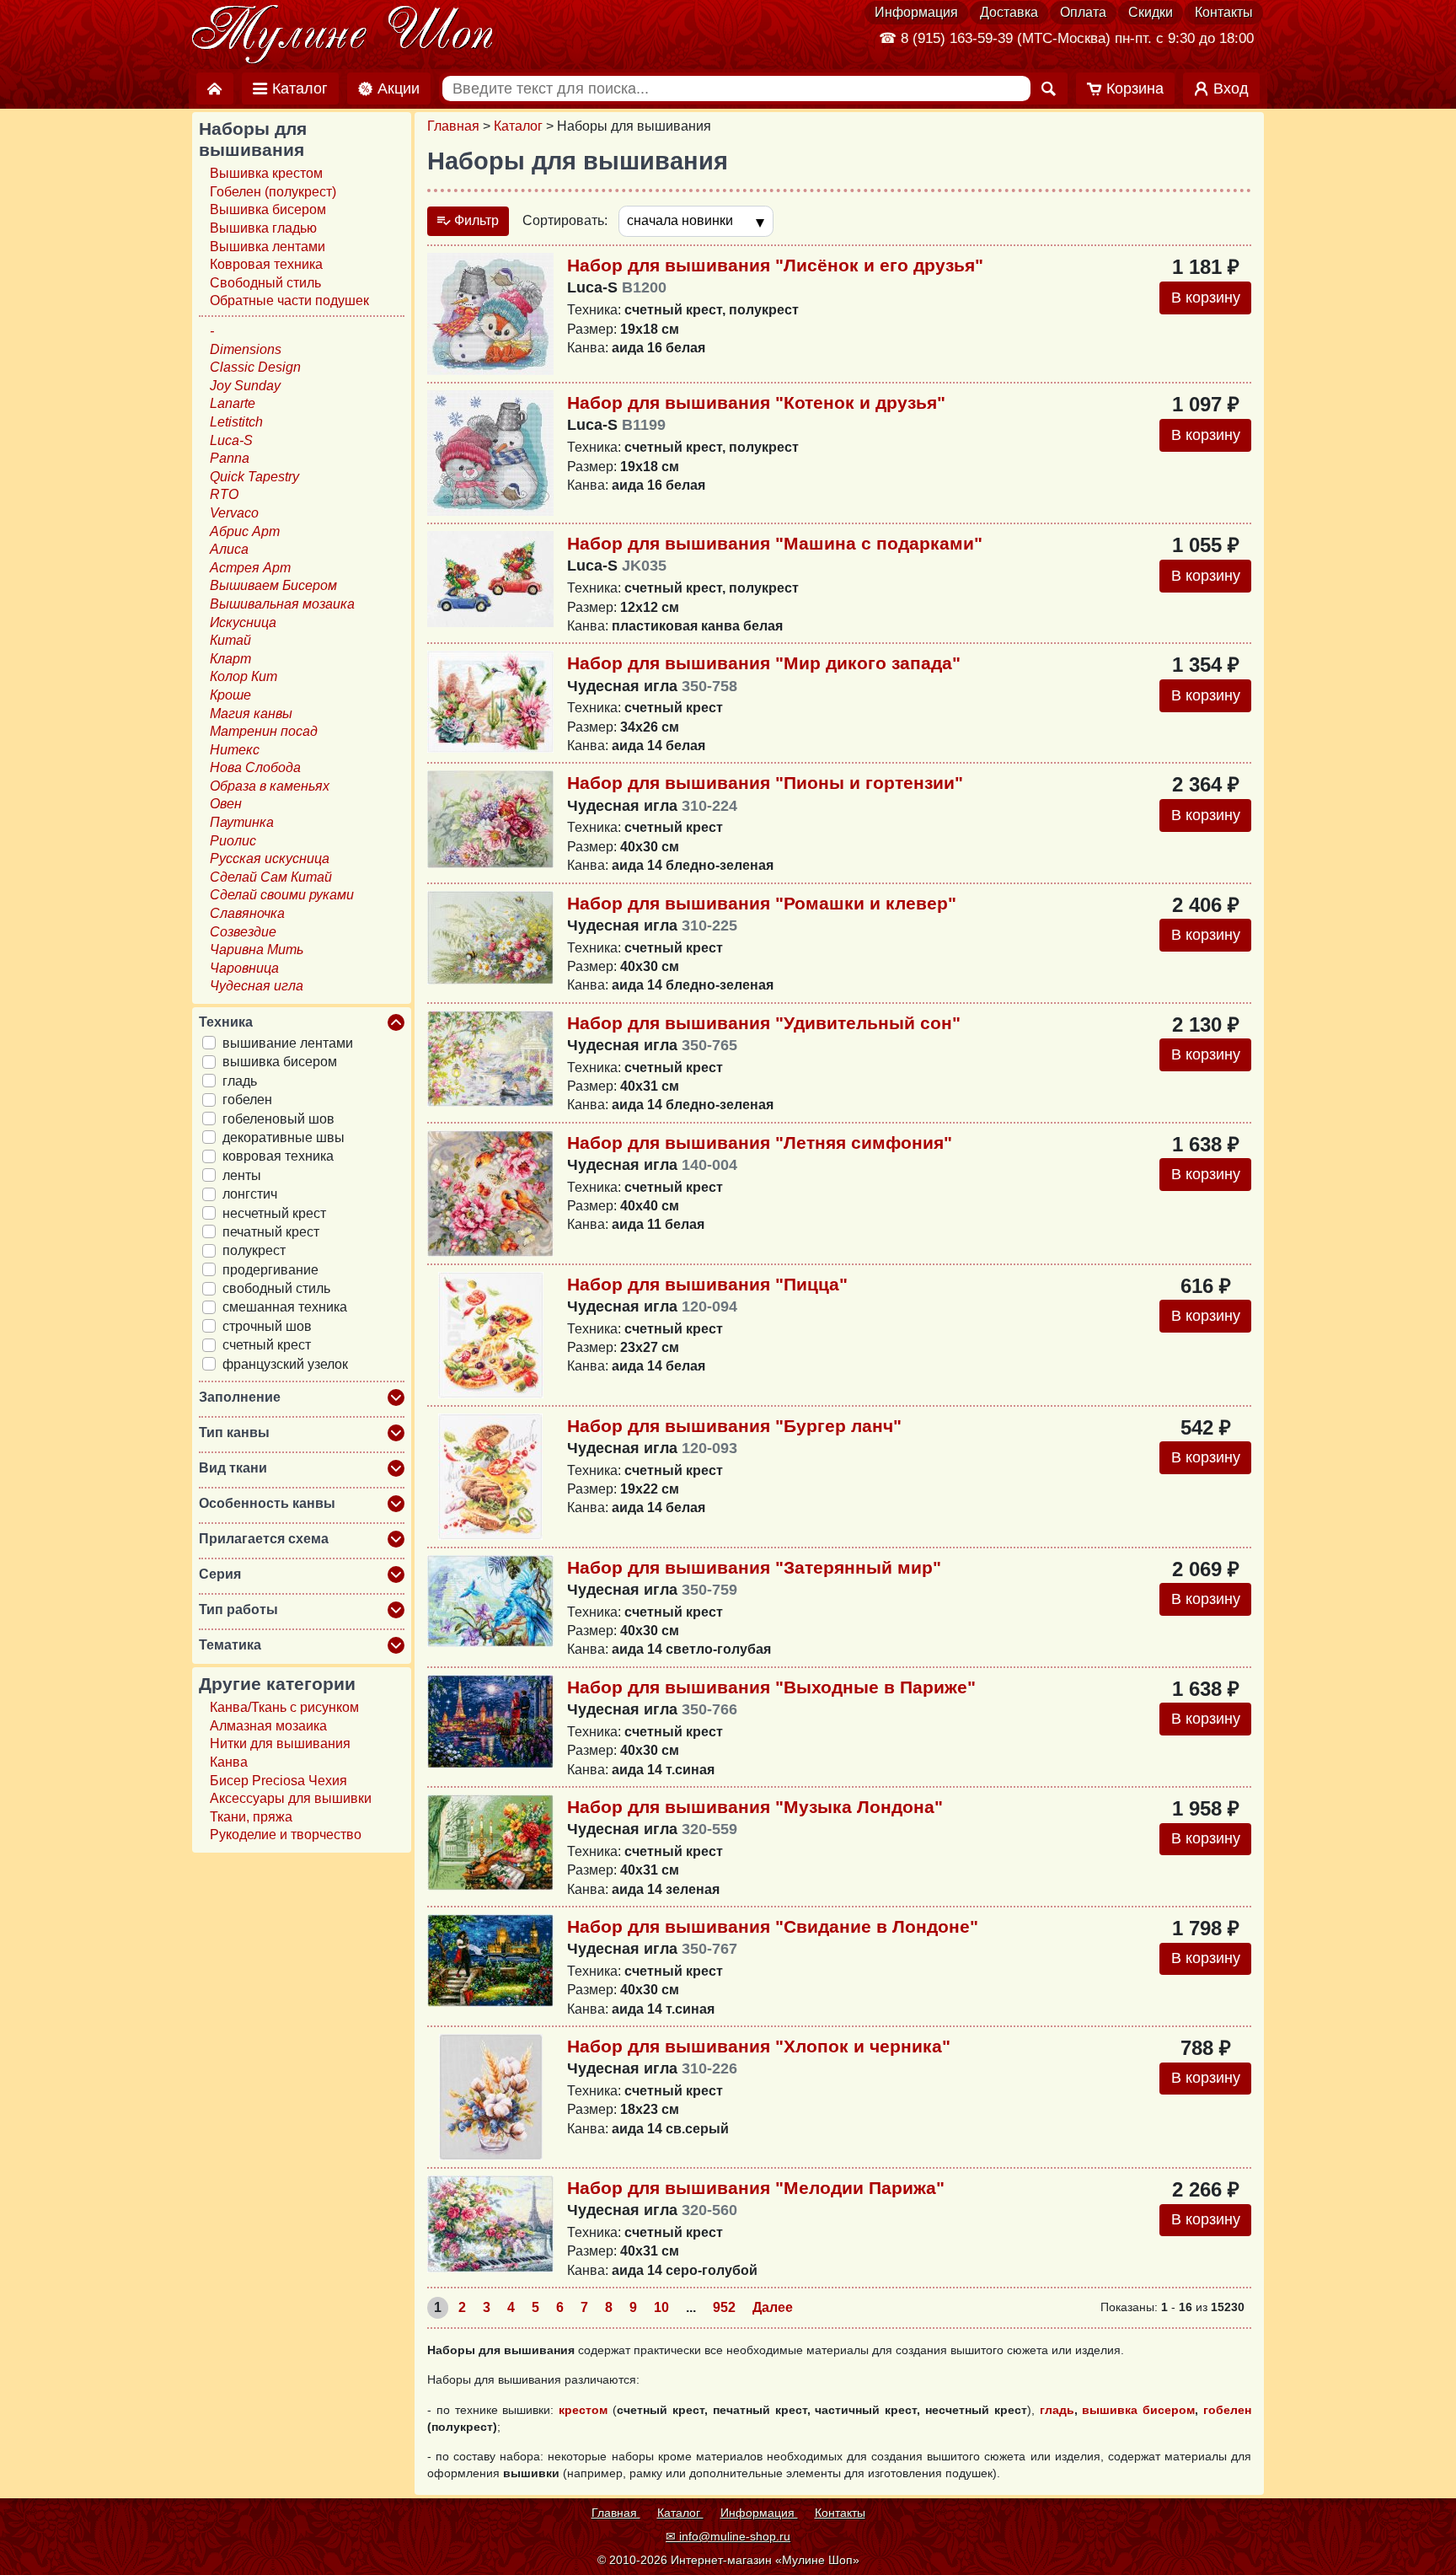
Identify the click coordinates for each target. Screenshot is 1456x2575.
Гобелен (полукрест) (273, 192)
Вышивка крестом (266, 173)
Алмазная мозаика (268, 1726)
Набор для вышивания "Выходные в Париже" (771, 1687)
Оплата (1083, 12)
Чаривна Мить (257, 950)
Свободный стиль (265, 283)
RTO (224, 494)
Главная (453, 126)
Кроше (230, 695)
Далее (773, 2307)
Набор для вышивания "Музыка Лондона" (755, 1807)
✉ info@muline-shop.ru (728, 2536)
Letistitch (236, 422)
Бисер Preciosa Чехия (278, 1781)
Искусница (243, 622)
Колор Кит (244, 676)
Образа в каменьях (270, 786)
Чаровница (244, 968)
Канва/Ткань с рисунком (284, 1707)
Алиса (229, 549)
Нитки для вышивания (280, 1743)
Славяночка (247, 913)
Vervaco (234, 513)
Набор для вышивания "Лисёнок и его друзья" (775, 265)
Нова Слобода (255, 767)
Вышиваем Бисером (273, 585)
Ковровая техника (266, 264)
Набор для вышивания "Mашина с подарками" (775, 543)
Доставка (1009, 12)
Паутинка (242, 822)
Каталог (518, 126)
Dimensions (246, 349)
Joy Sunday (245, 386)
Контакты (1224, 12)
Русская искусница (270, 858)
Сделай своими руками (282, 895)
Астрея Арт (250, 568)
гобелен (1227, 2410)
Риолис (233, 841)
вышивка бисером (1138, 2410)
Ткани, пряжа (251, 1817)
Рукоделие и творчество (286, 1835)
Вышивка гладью (263, 228)
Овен (226, 804)
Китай (230, 640)
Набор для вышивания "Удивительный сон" (764, 1023)
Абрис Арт (245, 531)
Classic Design (255, 367)
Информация (916, 12)
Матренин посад (264, 731)
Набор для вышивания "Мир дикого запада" (764, 663)
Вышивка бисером (268, 209)
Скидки (1151, 12)
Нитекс (235, 750)
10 (661, 2307)
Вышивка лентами (268, 247)
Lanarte (233, 403)
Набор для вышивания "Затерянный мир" (754, 1567)
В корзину (1206, 298)
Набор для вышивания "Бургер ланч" (734, 1426)
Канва (229, 1762)
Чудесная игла (257, 986)
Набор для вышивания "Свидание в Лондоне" (773, 1926)
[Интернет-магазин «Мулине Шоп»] (343, 35)
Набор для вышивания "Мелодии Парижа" (756, 2188)
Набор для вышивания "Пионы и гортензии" (765, 783)
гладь (1057, 2410)
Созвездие (243, 932)
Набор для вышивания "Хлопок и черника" (759, 2046)
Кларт (230, 659)
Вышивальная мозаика (282, 604)
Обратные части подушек (289, 300)
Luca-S (231, 440)
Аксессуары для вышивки (291, 1798)
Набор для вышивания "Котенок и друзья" (756, 402)
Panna (230, 458)
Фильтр (475, 220)
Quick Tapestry (254, 477)
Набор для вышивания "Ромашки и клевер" (762, 903)
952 (724, 2307)
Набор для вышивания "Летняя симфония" (760, 1143)
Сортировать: (565, 220)
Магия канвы (251, 713)
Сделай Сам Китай (271, 877)
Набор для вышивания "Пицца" (707, 1284)
